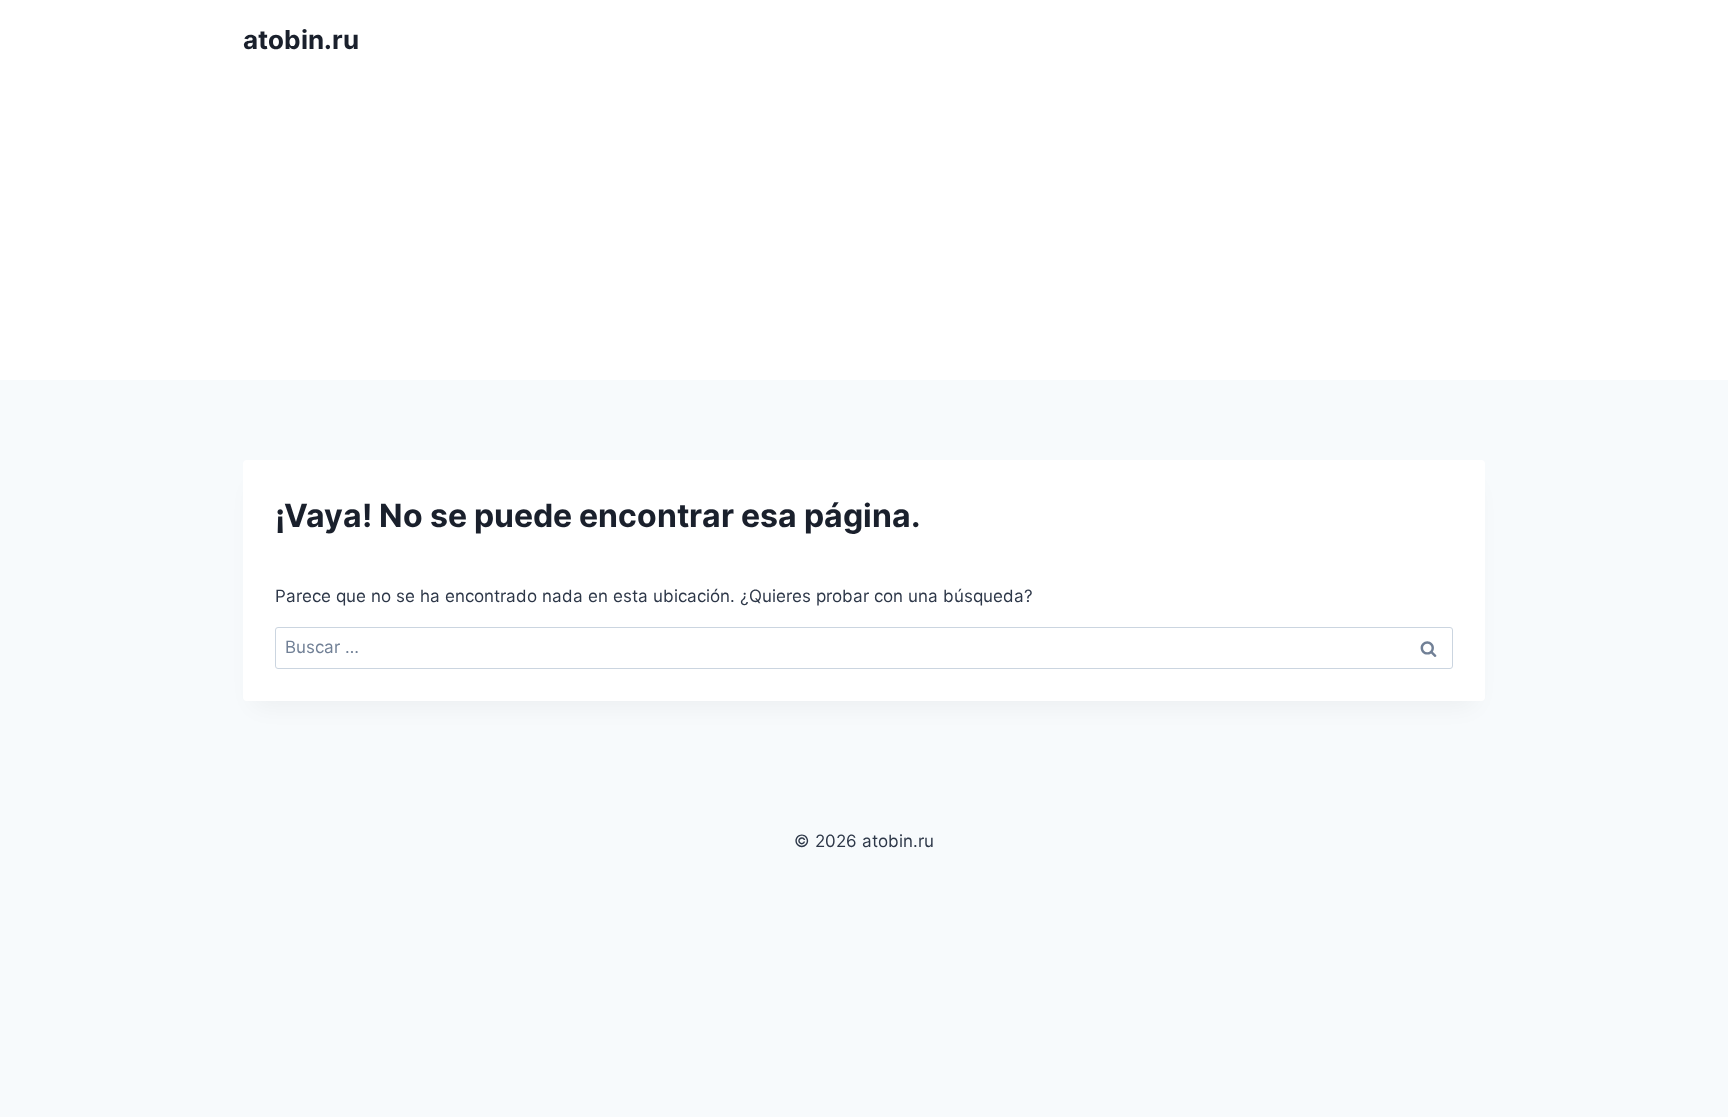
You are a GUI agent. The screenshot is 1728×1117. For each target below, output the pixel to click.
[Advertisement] (864, 230)
